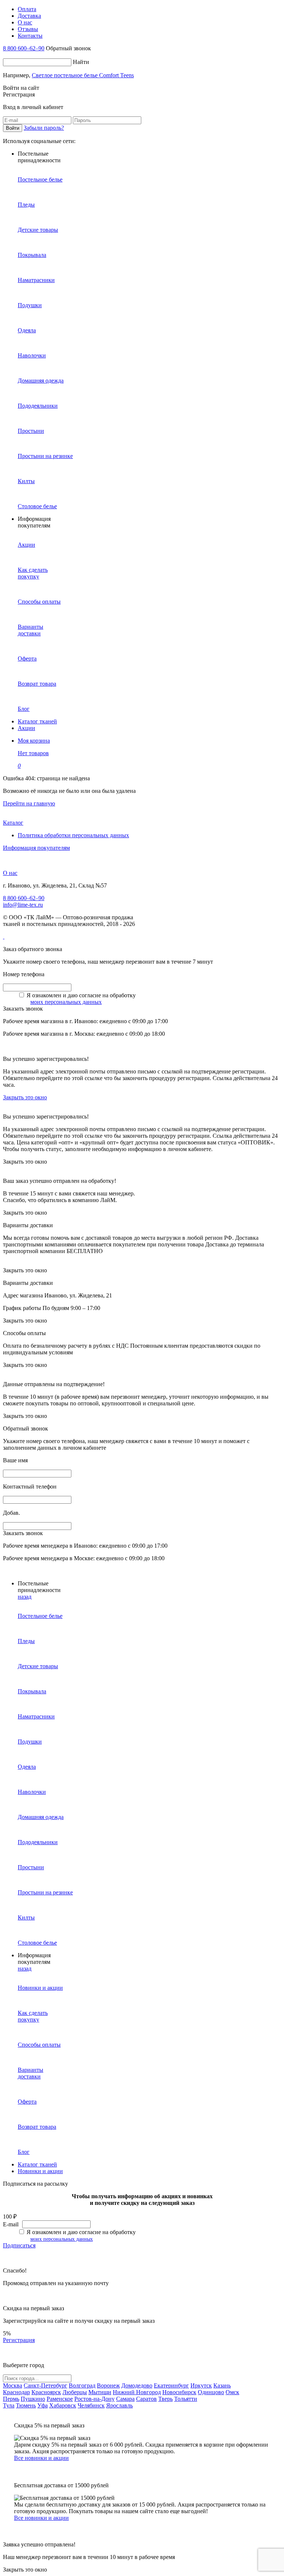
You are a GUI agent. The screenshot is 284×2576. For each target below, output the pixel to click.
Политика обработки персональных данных (73, 835)
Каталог (13, 823)
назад (25, 1597)
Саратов (146, 2399)
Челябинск (91, 2405)
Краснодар (16, 2392)
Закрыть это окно (25, 1097)
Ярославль (119, 2405)
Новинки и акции (40, 2171)
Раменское (60, 2399)
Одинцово (211, 2392)
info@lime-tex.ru (23, 905)
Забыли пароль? (44, 128)
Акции (26, 728)
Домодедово (137, 2385)
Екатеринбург (171, 2385)
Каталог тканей (37, 721)
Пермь (11, 2399)
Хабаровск (63, 2405)
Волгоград (82, 2385)
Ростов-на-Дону (94, 2399)
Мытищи (100, 2392)
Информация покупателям (36, 848)
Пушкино (33, 2399)
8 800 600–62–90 (24, 48)
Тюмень (26, 2405)
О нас (10, 873)
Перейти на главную (29, 803)
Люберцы (75, 2392)
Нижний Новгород (137, 2392)
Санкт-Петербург (45, 2385)
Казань (222, 2385)
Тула (9, 2405)
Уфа (43, 2405)
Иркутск (201, 2385)
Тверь (165, 2399)
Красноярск (46, 2392)
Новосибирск (179, 2392)
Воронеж (108, 2385)
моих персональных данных (66, 1002)
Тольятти (186, 2399)
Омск (232, 2392)
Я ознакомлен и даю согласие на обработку (81, 995)
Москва (13, 2385)
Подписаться (19, 2245)
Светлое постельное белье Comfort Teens (83, 75)
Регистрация (19, 2340)
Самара (125, 2399)
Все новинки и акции (41, 2458)
